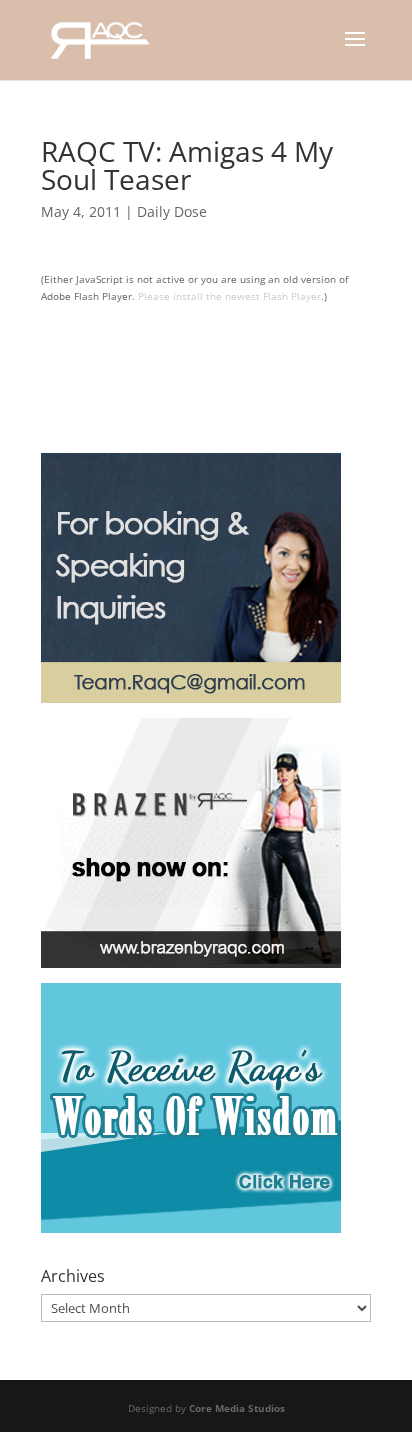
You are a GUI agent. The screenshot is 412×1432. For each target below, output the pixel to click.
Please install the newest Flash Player (229, 296)
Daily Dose (172, 211)
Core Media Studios (237, 1408)
